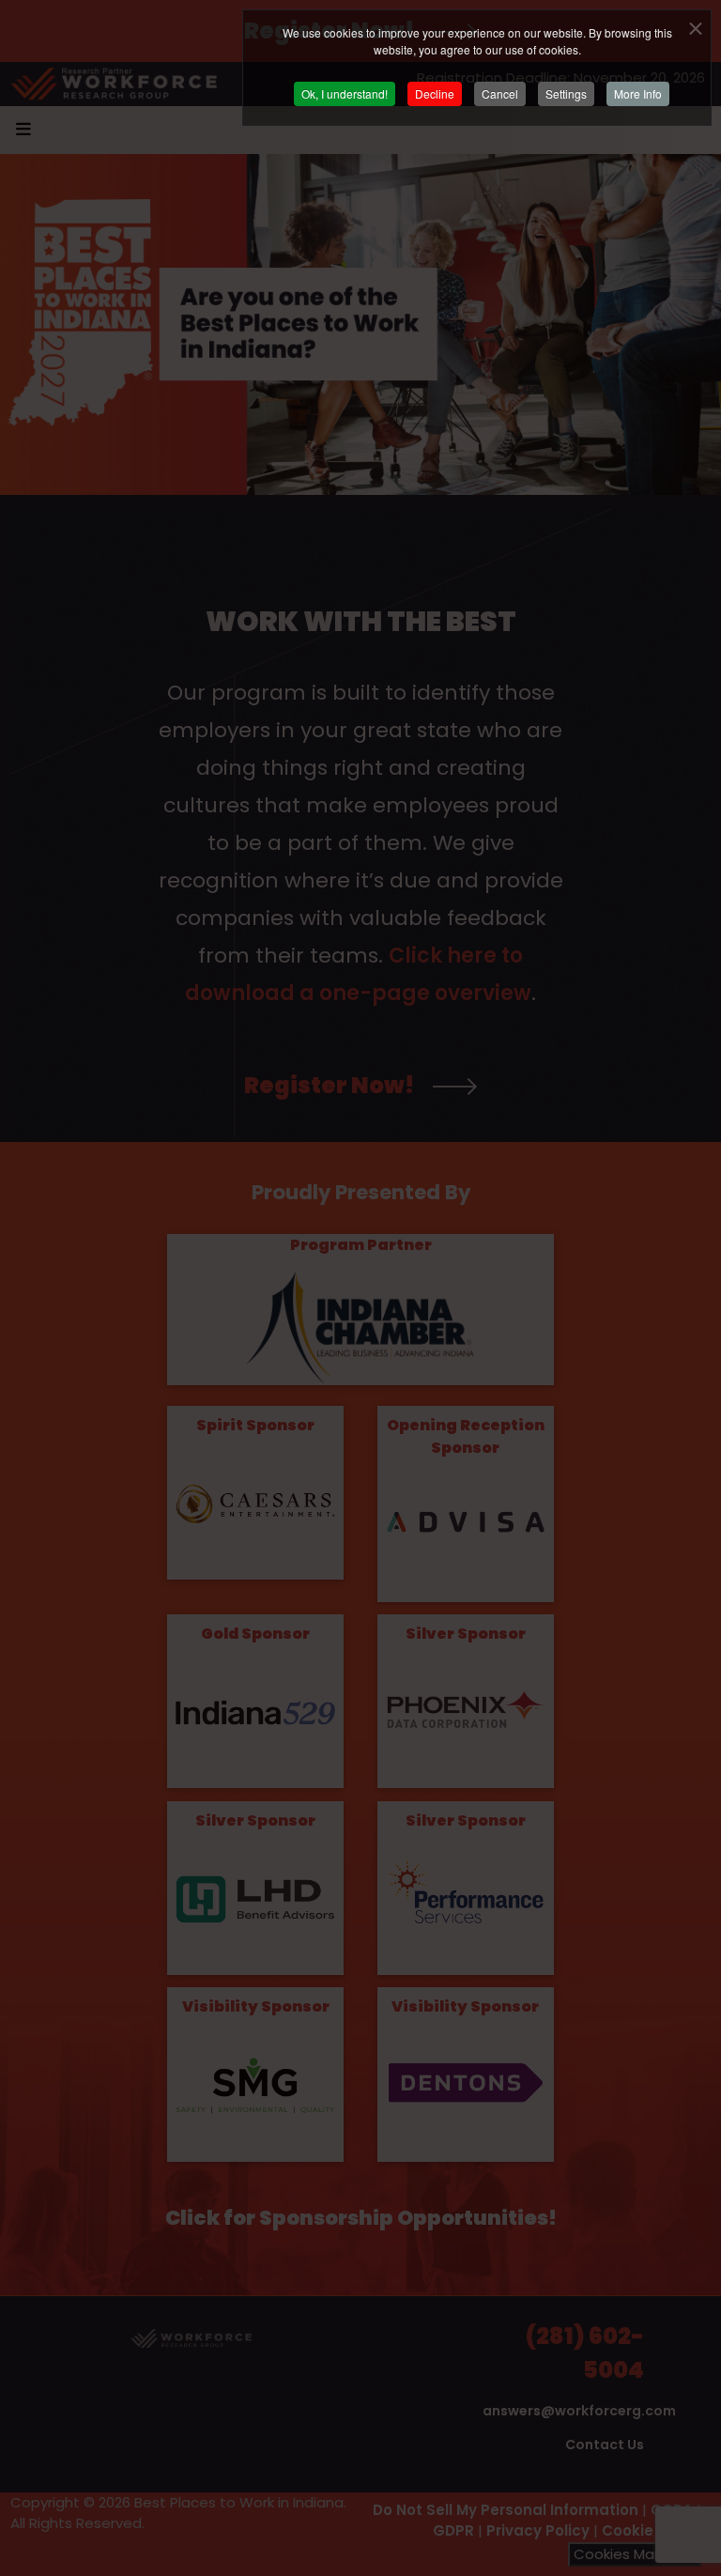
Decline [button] (435, 93)
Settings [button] (566, 93)
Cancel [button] (500, 93)
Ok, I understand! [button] (345, 93)
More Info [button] (638, 93)
